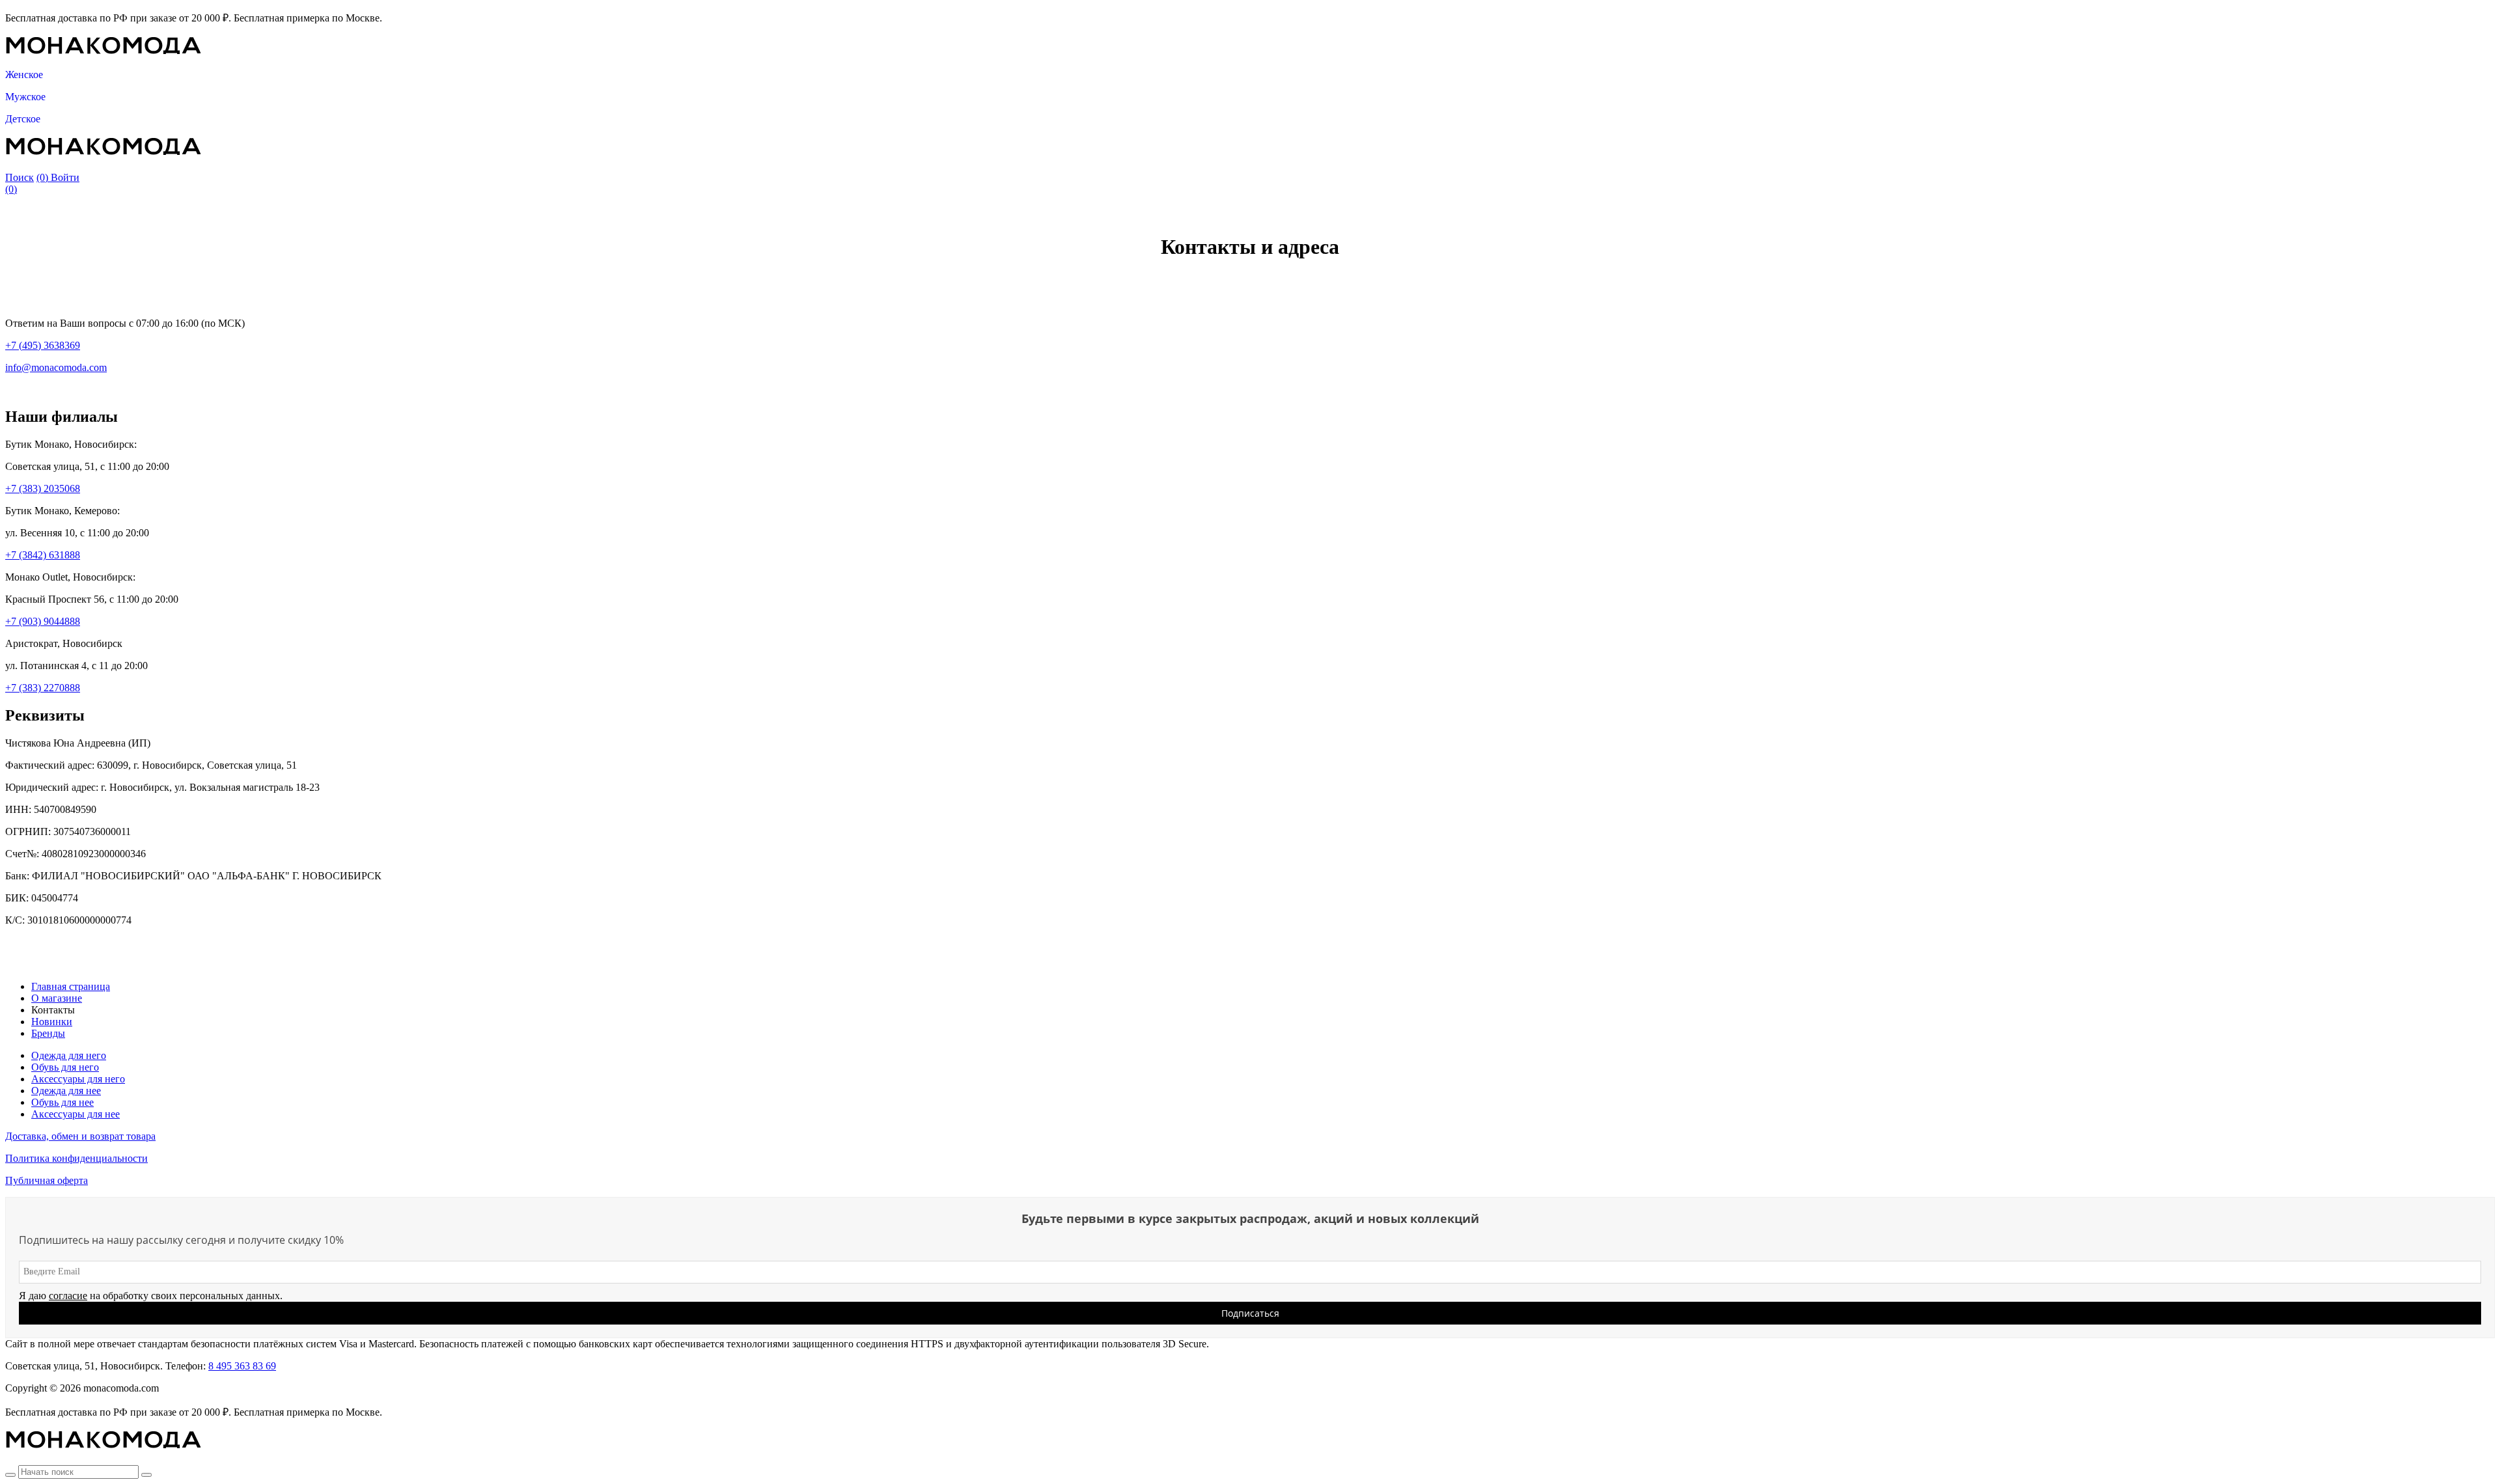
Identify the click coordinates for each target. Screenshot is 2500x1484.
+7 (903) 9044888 (43, 621)
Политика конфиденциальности (76, 1158)
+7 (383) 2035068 (43, 488)
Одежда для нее (66, 1091)
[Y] (10, 1475)
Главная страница (71, 986)
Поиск (20, 177)
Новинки (52, 1022)
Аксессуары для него (78, 1079)
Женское (24, 75)
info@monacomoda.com (56, 367)
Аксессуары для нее (76, 1114)
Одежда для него (69, 1055)
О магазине (57, 998)
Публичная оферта (47, 1180)
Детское (23, 119)
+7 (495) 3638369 (43, 345)
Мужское (25, 97)
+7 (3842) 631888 (43, 555)
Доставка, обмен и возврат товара (80, 1136)
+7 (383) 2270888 (43, 688)
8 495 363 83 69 (242, 1366)
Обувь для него (65, 1067)
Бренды (48, 1033)
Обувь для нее (62, 1102)
